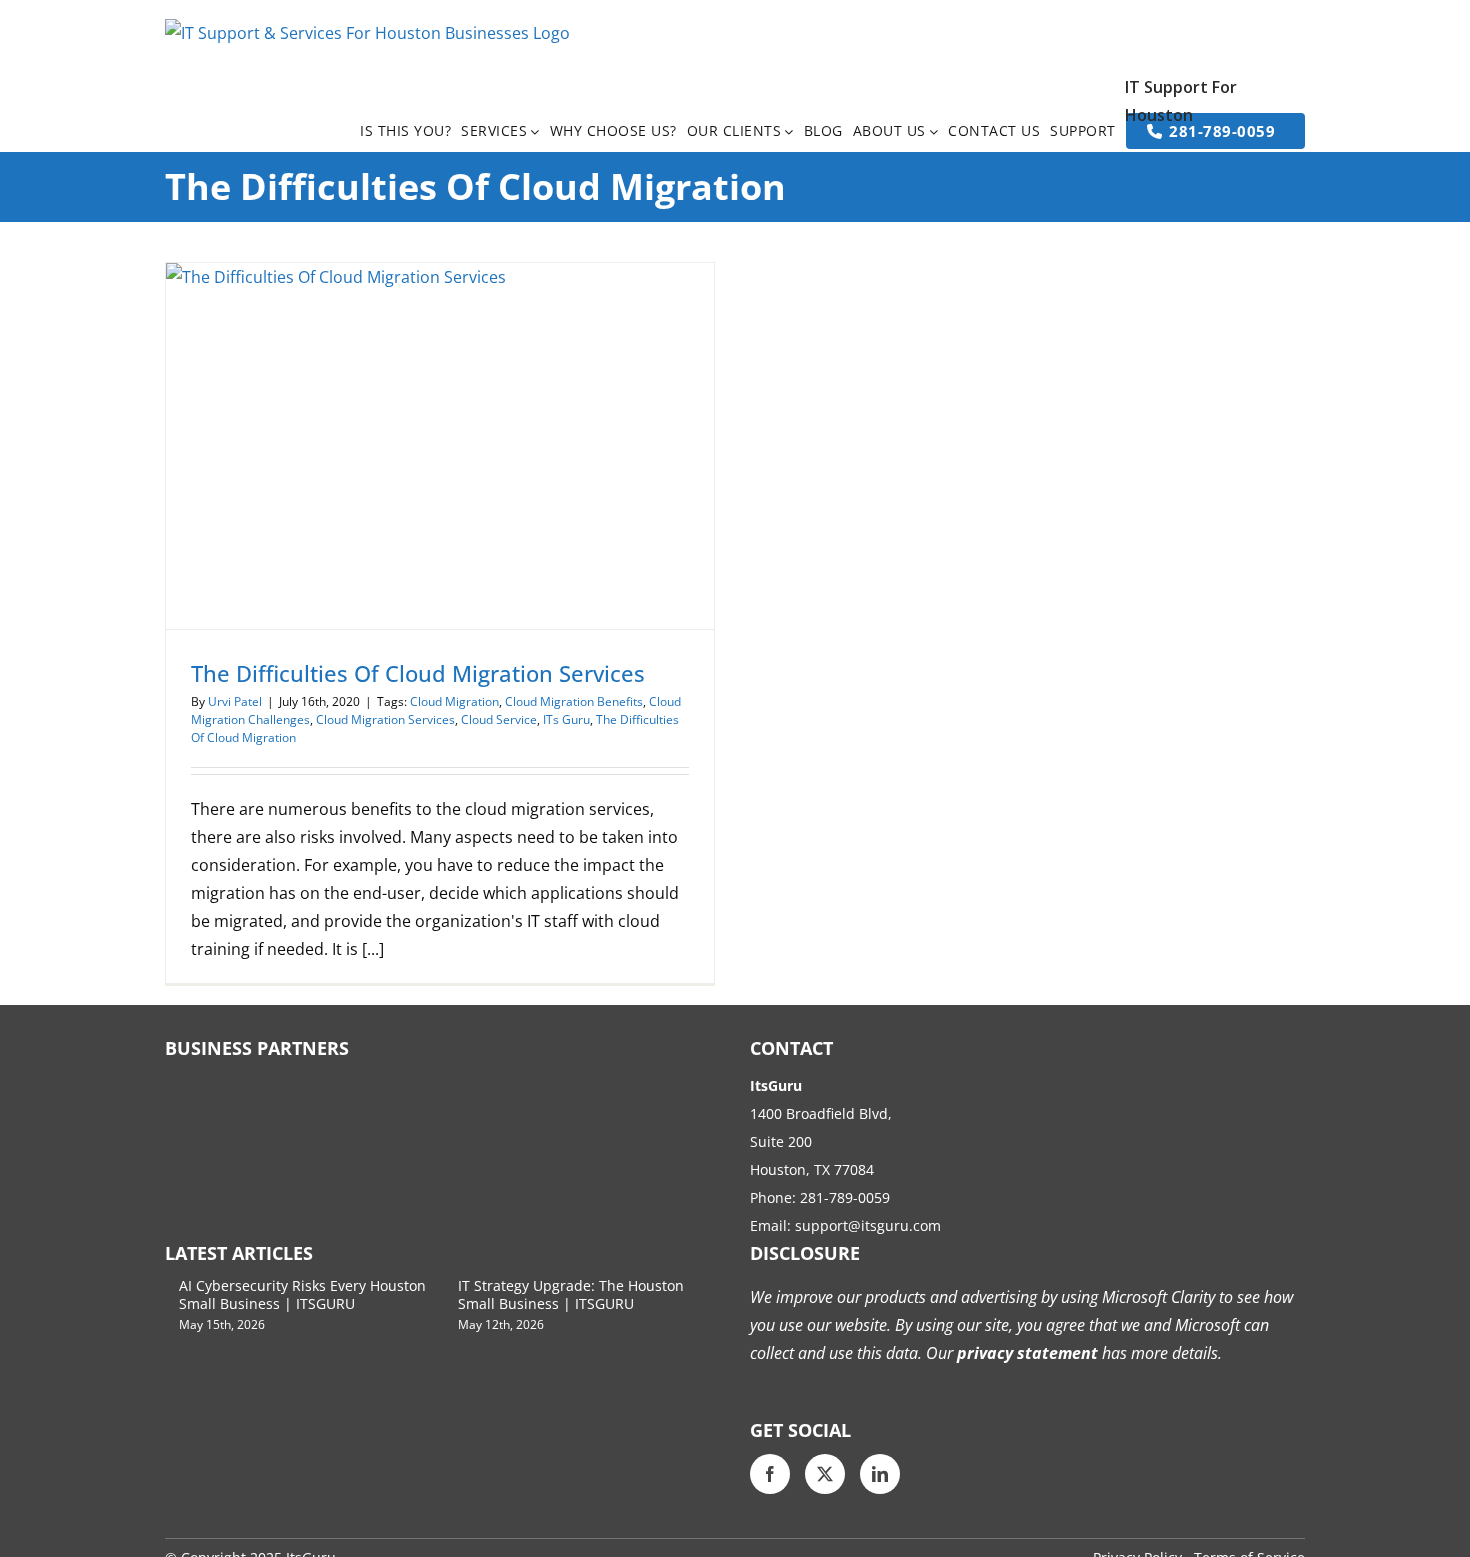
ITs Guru (566, 719)
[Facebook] (770, 1474)
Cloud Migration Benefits (574, 701)
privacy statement (1025, 1353)
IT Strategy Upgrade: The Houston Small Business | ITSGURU (571, 1294)
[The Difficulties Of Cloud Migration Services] (440, 446)
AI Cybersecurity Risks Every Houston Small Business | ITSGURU (302, 1294)
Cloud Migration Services (385, 719)
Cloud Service (499, 719)
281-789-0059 (845, 1197)
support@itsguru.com (868, 1225)
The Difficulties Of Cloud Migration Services (418, 673)
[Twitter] (825, 1474)
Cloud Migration (454, 701)
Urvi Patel (235, 701)
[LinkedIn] (880, 1474)
